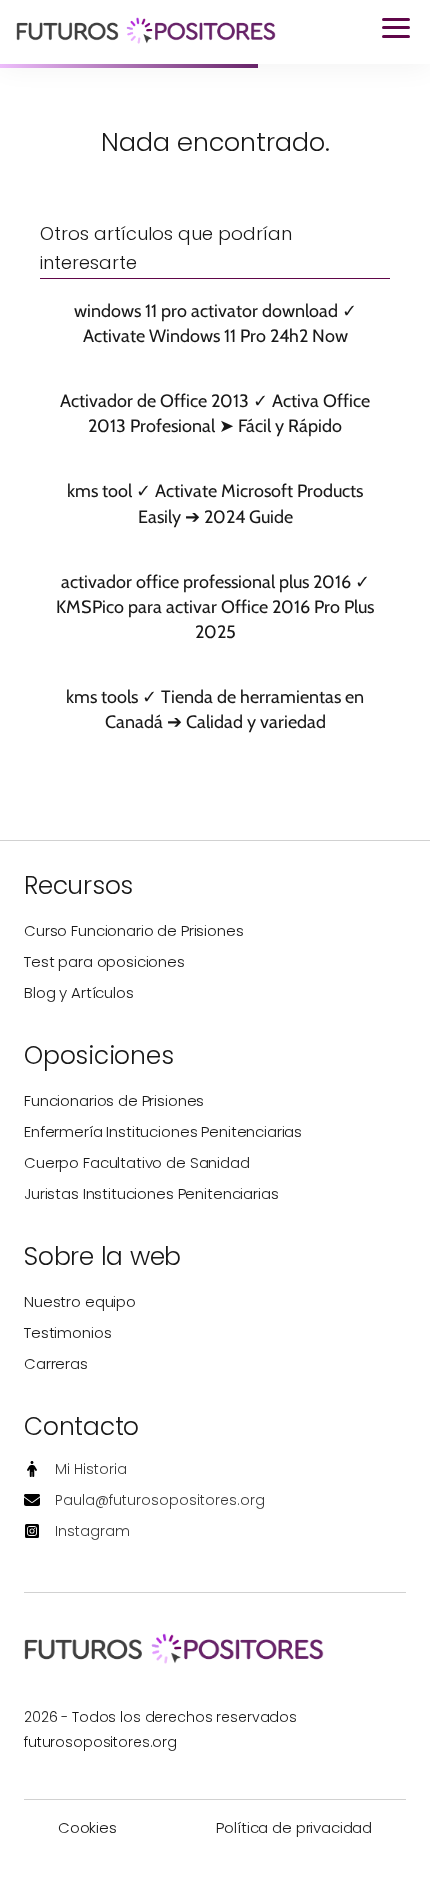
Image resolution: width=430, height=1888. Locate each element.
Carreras (56, 1363)
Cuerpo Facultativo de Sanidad (137, 1162)
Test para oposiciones (104, 961)
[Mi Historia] (75, 1469)
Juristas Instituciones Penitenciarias (151, 1193)
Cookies (87, 1827)
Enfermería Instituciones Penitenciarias (163, 1131)
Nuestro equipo (80, 1301)
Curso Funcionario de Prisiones (134, 930)
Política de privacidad (294, 1827)
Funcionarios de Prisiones (114, 1100)
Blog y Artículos (79, 992)
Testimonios (67, 1332)
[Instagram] (77, 1531)
